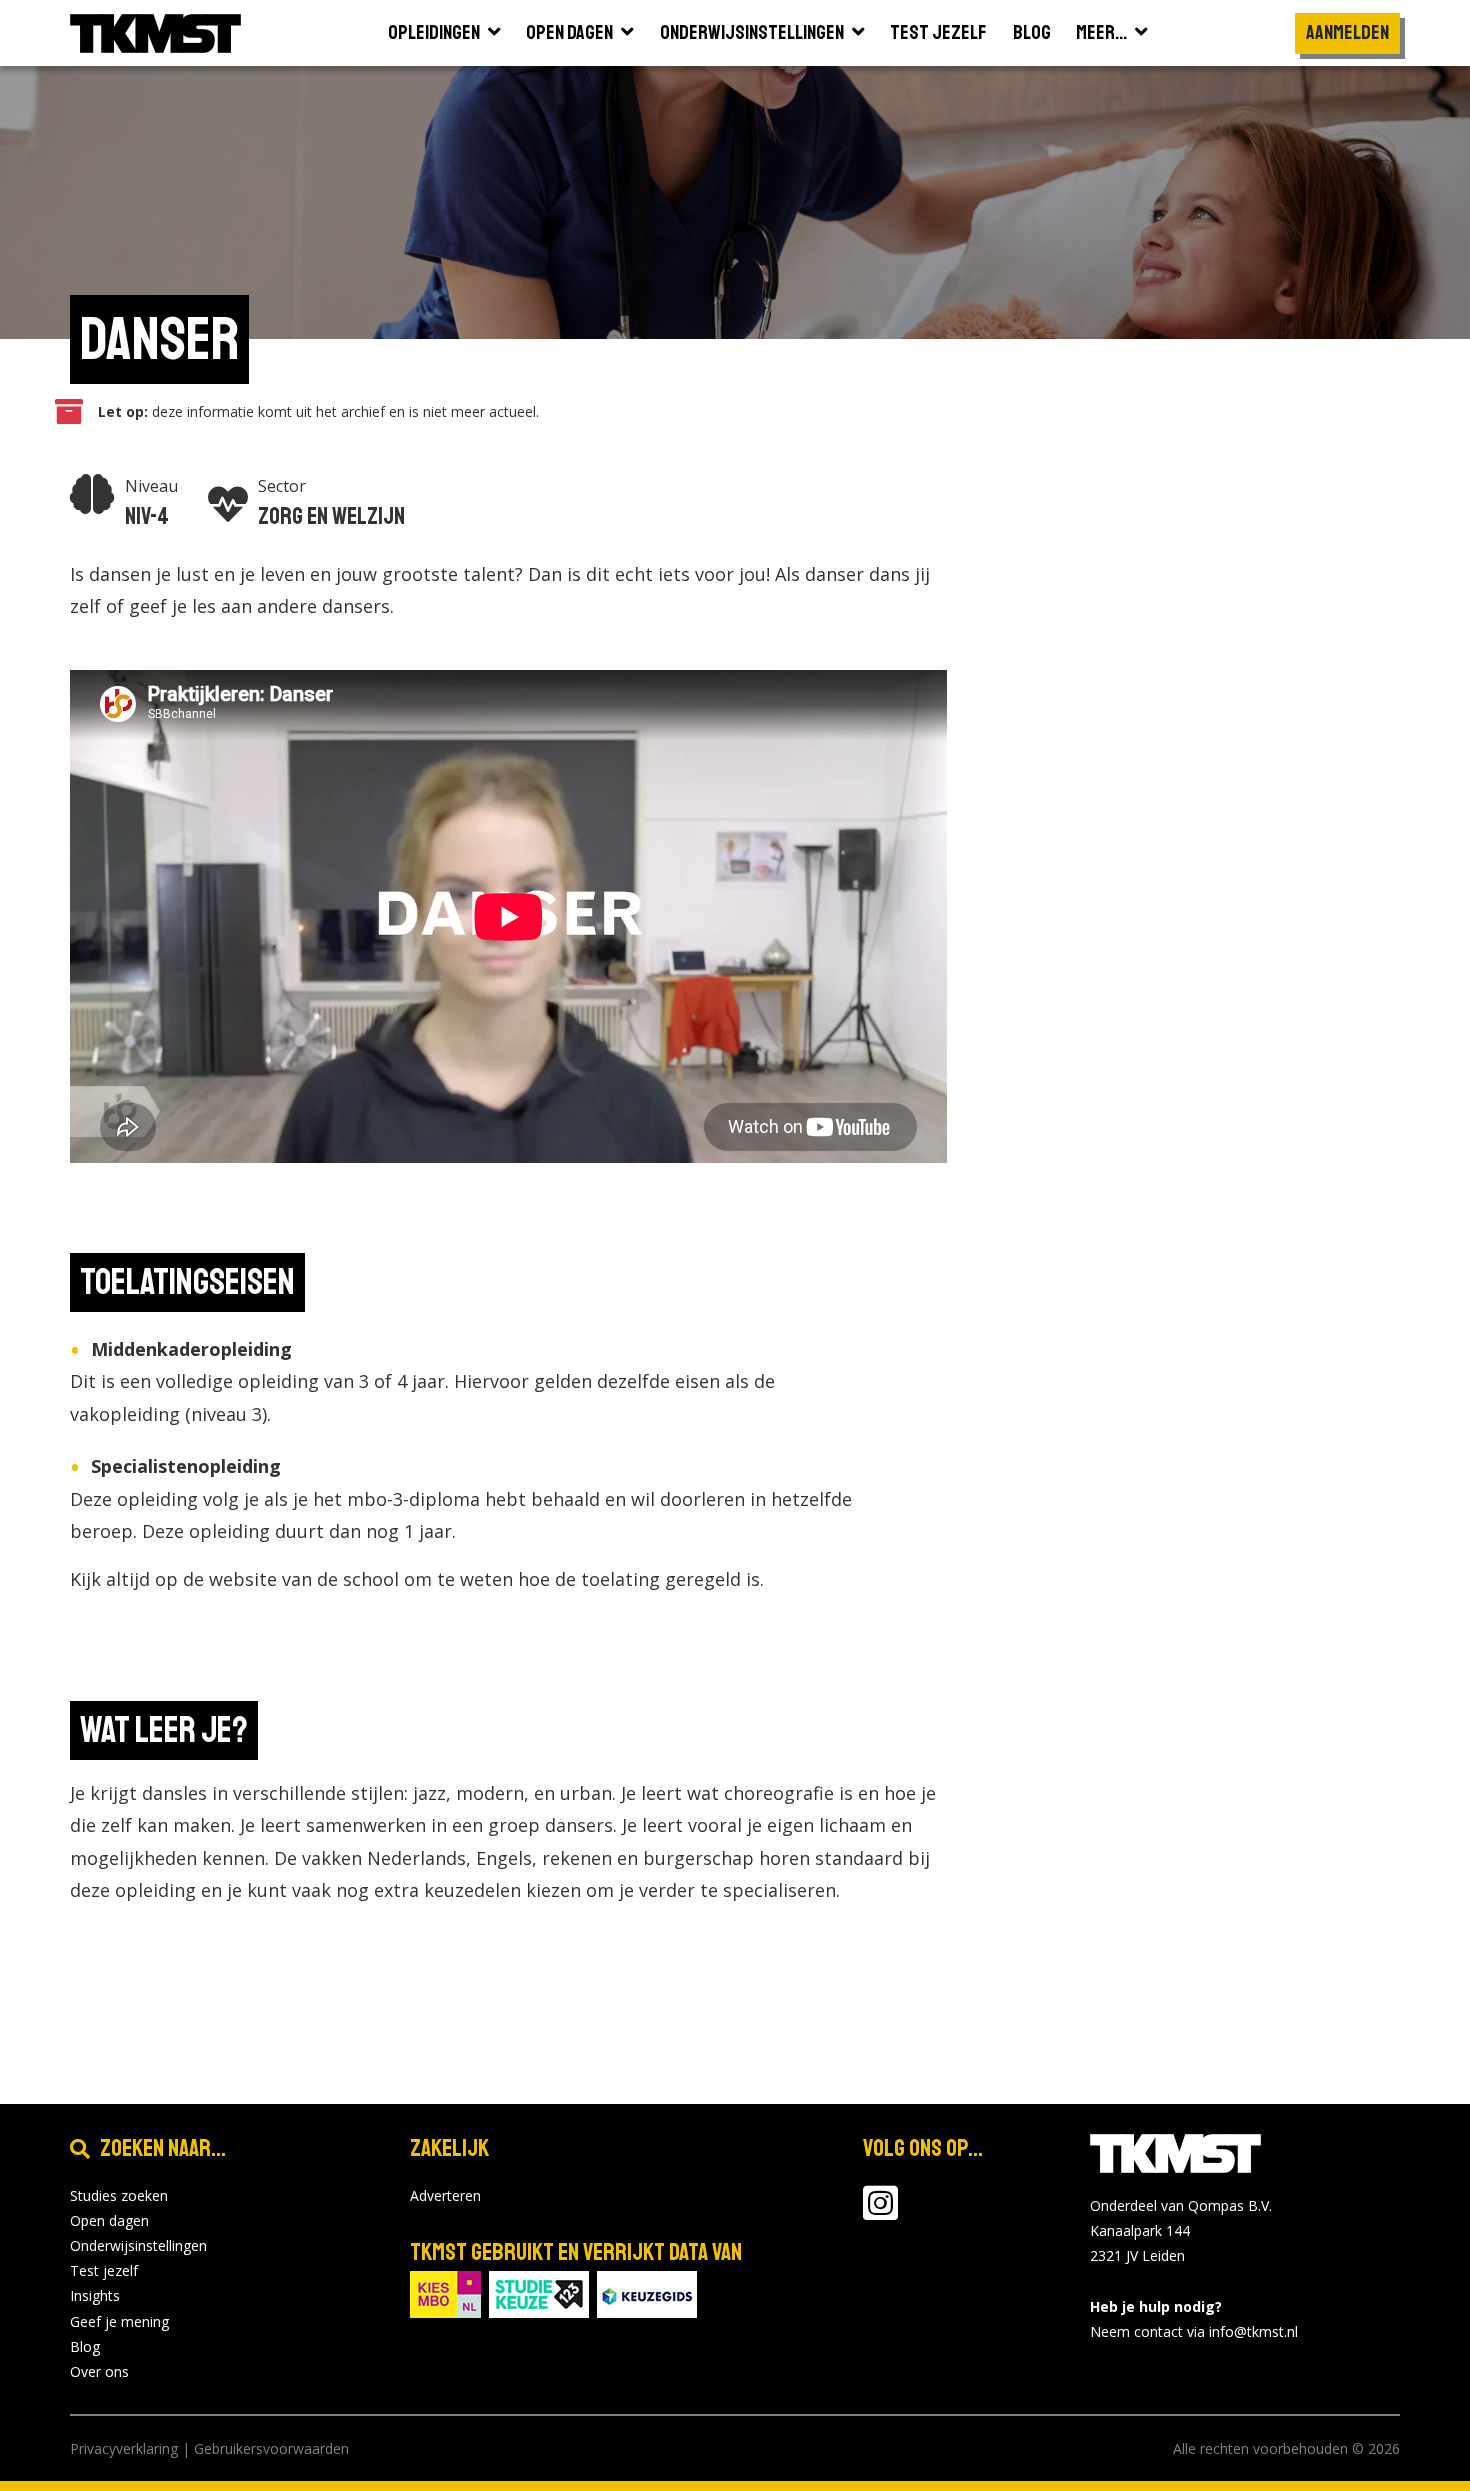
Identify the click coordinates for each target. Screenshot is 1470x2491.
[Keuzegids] (647, 2292)
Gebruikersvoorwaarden (271, 2448)
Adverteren (445, 2195)
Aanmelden (1347, 32)
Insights (95, 2295)
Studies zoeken (119, 2195)
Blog (85, 2346)
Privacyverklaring (124, 2448)
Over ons (99, 2371)
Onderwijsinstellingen (138, 2245)
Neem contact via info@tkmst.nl (1194, 2331)
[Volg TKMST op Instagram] (880, 2212)
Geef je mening (119, 2321)
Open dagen (109, 2220)
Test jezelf (104, 2270)
